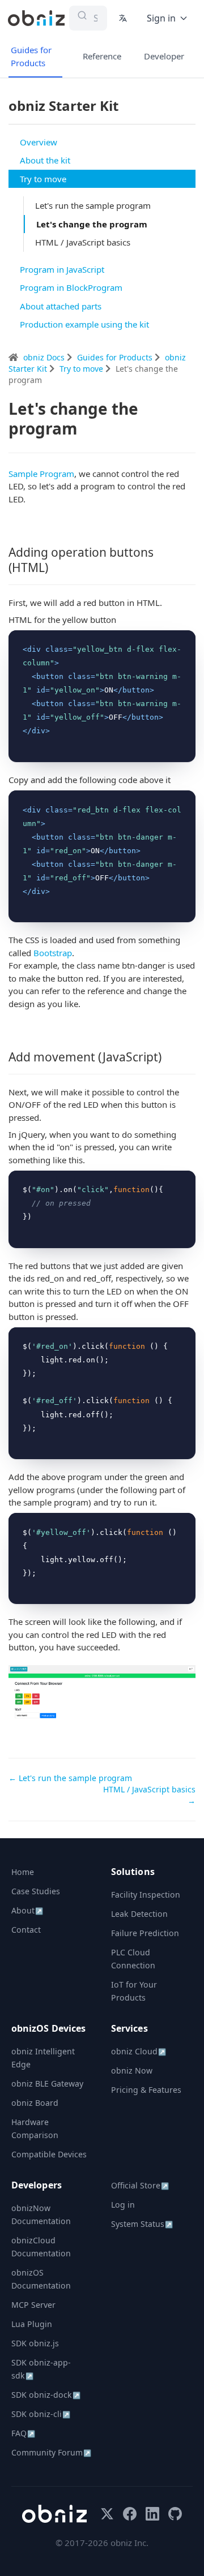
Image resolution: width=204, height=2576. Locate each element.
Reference (102, 56)
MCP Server (33, 2305)
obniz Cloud (139, 2051)
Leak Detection (139, 1914)
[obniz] (54, 2514)
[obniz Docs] (36, 18)
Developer (164, 56)
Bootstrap (53, 953)
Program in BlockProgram (71, 287)
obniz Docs (45, 357)
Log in (123, 2205)
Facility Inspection (146, 1895)
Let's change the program (92, 224)
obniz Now (132, 2070)
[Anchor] (54, 567)
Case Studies (36, 1891)
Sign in (161, 18)
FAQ (23, 2433)
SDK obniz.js (35, 2343)
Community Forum (51, 2452)
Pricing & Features (146, 2090)
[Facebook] (130, 2514)
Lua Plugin (32, 2324)
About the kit (45, 160)
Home (23, 1872)
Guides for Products (31, 56)
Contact (26, 1930)
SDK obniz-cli (41, 2414)
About (27, 1910)
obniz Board (35, 2103)
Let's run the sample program (93, 205)
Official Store (140, 2185)
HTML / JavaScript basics (83, 242)
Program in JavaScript (62, 269)
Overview (39, 142)
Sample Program (41, 474)
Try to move (43, 179)
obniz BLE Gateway (47, 2083)
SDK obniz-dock (46, 2395)
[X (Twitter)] (107, 2514)
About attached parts (61, 306)
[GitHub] (175, 2514)
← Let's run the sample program (70, 1778)
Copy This (168, 642)
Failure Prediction (145, 1933)
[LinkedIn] (152, 2514)
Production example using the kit (84, 324)
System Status (142, 2224)
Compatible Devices (49, 2154)
